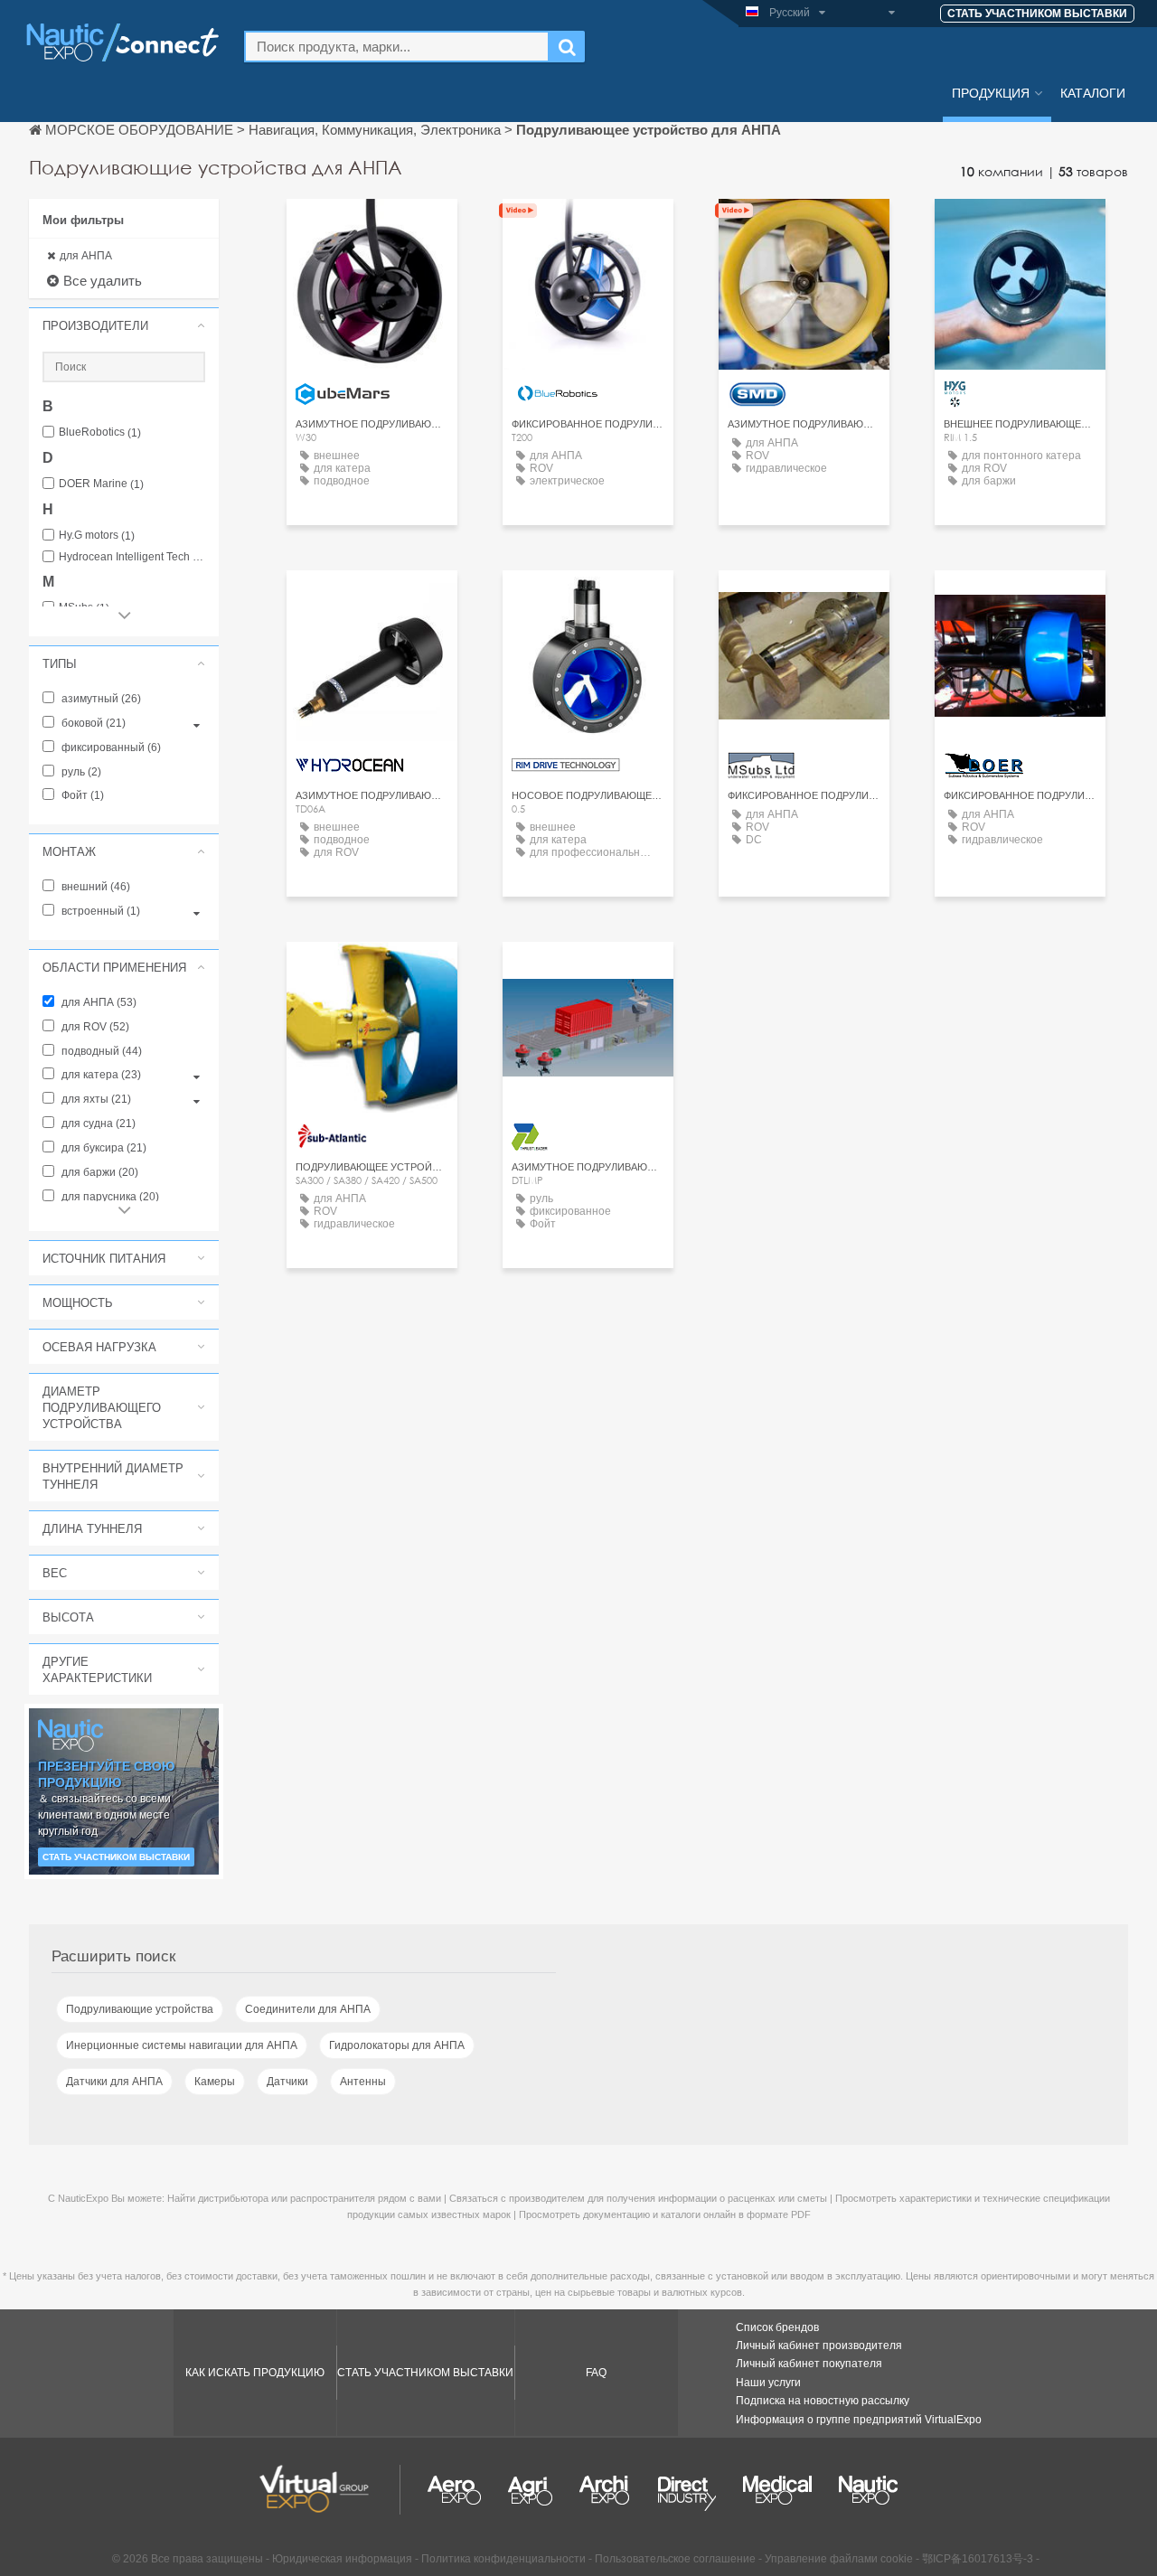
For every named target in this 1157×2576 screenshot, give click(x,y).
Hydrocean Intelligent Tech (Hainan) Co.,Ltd (132, 557)
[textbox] (397, 47)
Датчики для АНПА (114, 2082)
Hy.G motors (97, 536)
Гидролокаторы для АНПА (397, 2045)
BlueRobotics (100, 432)
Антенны (363, 2082)
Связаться (372, 229)
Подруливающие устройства (140, 2009)
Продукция (991, 92)
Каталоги (1093, 92)
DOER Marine (101, 484)
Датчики (287, 2082)
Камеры (215, 2082)
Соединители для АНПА (308, 2009)
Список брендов (777, 2327)
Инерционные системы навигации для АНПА (182, 2045)
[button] (124, 325)
